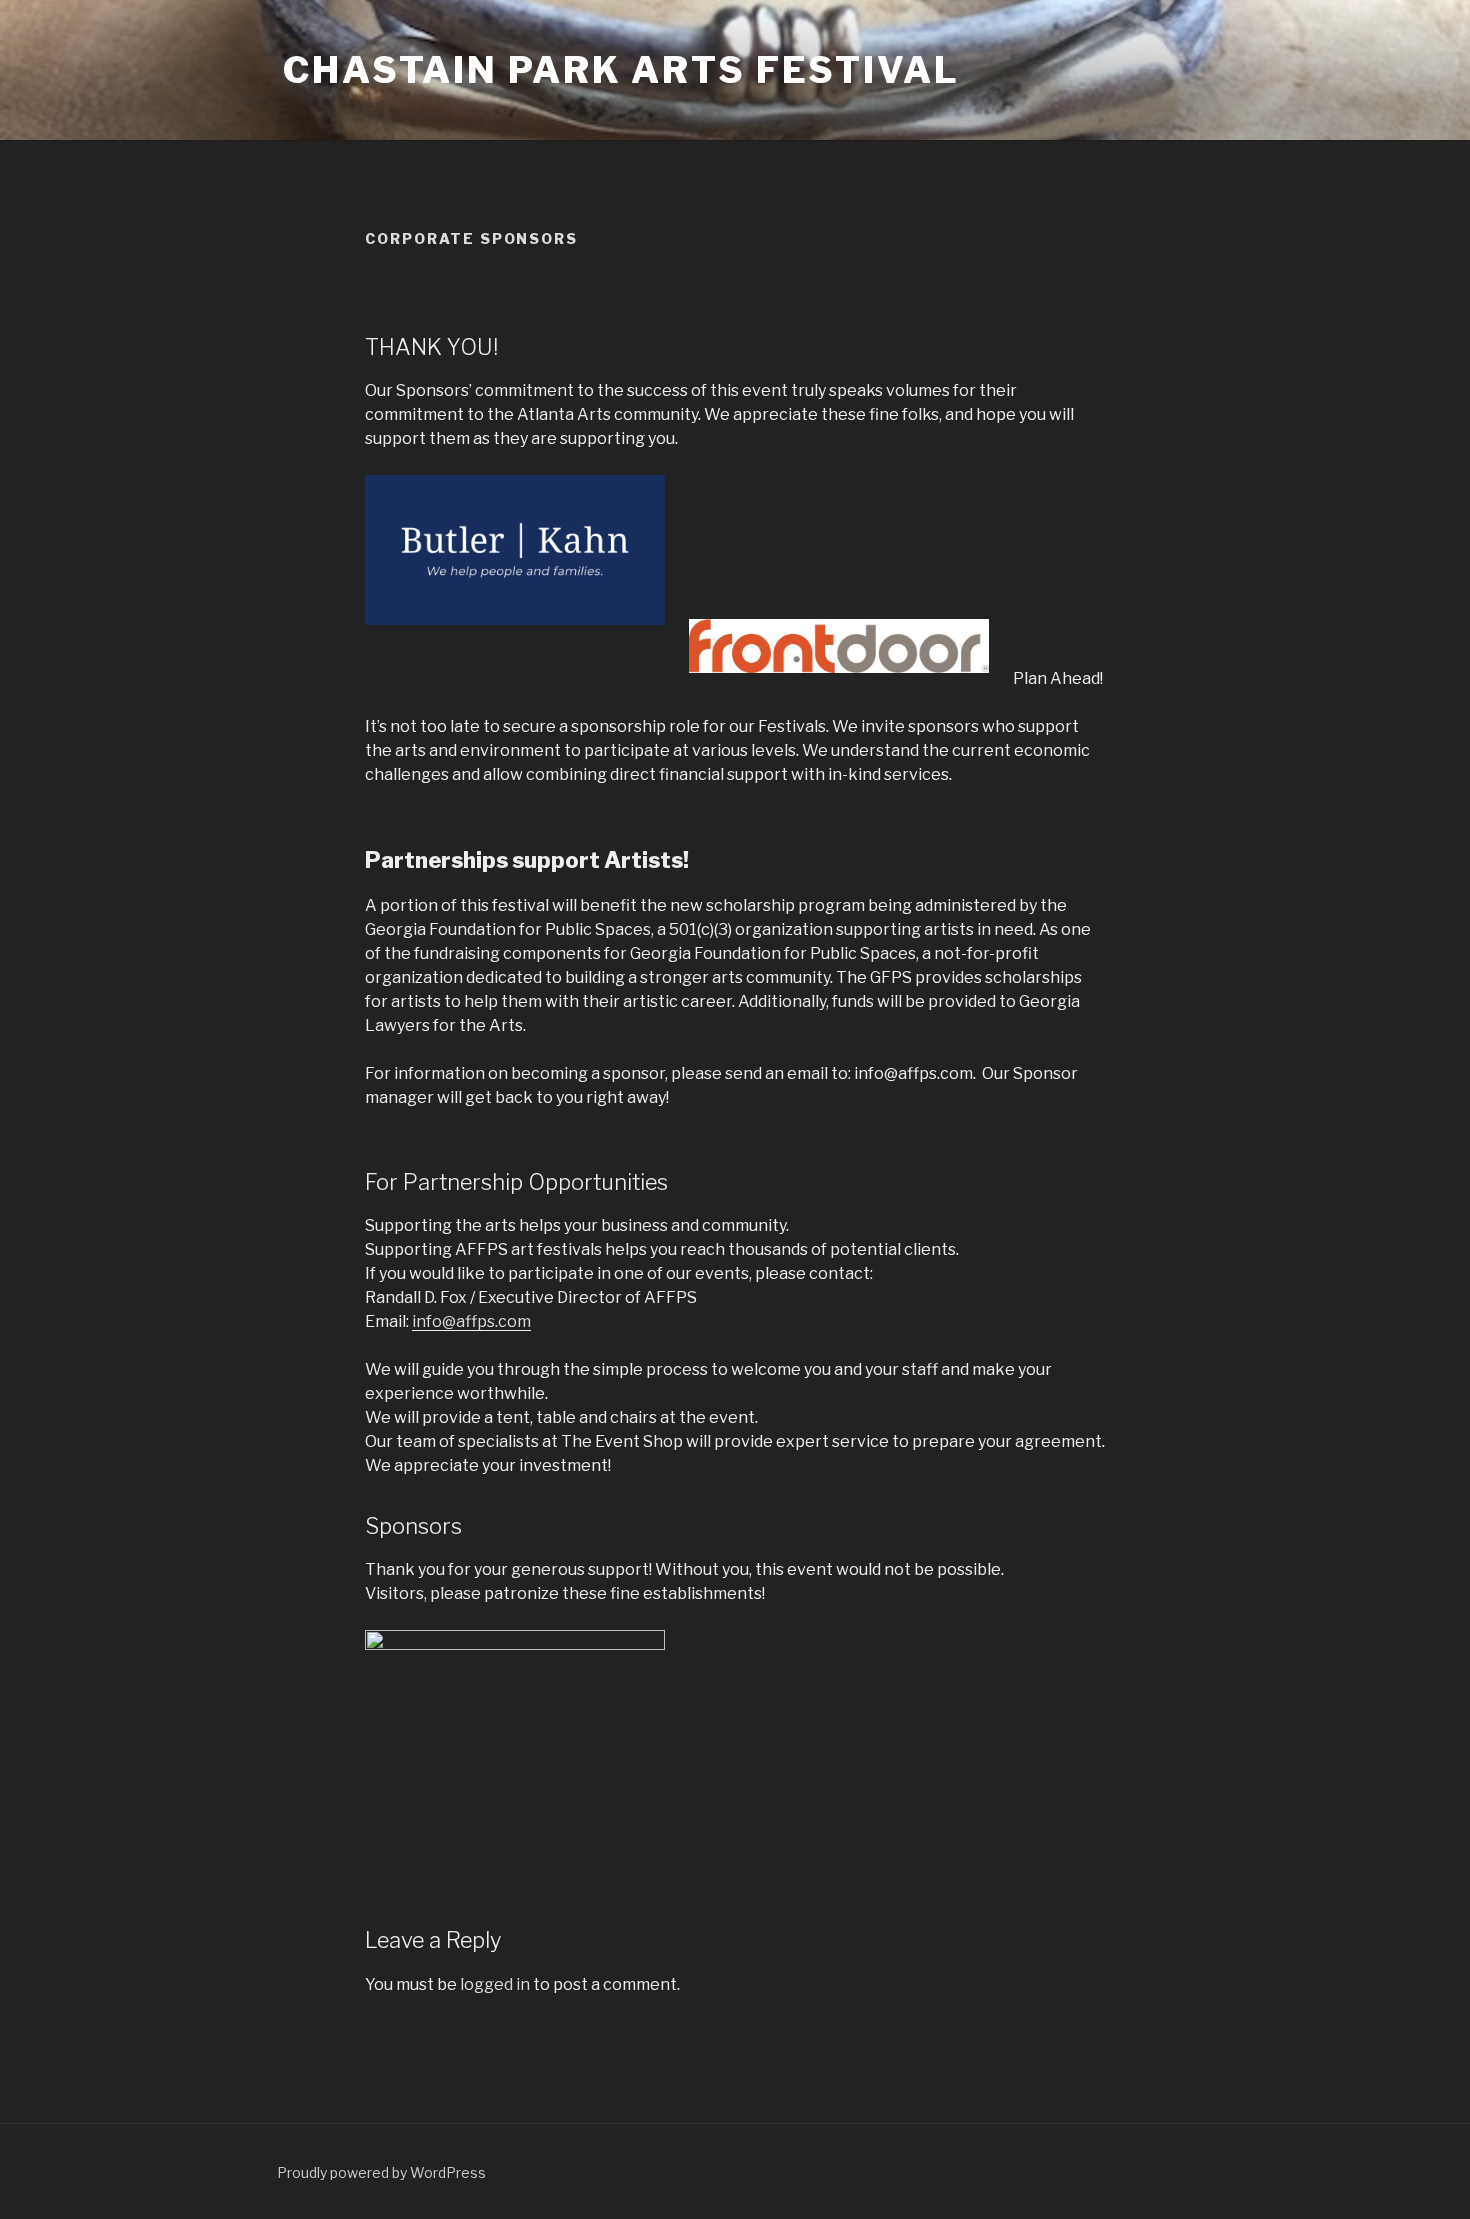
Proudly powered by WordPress (381, 2172)
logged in (495, 1984)
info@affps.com (471, 1321)
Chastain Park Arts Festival (621, 70)
